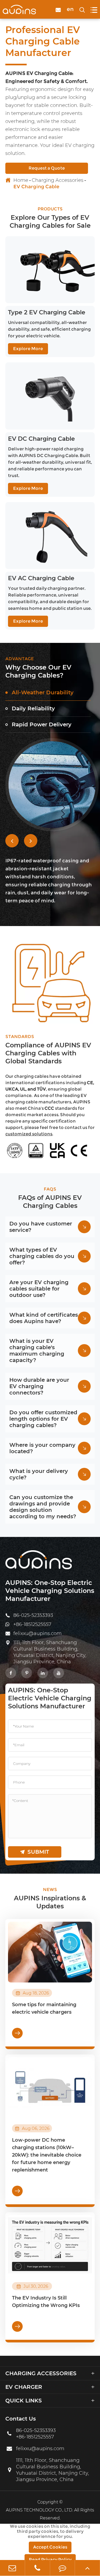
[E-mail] (12, 2568)
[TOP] (87, 2568)
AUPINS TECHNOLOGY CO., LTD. (39, 2510)
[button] (12, 841)
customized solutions (29, 1134)
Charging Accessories (58, 180)
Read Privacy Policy (50, 2560)
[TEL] (37, 2568)
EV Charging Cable (36, 187)
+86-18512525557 (32, 1624)
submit (35, 1852)
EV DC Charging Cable (41, 439)
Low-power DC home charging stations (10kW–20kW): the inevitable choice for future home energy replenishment (47, 2155)
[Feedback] (63, 2568)
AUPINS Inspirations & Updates (50, 1902)
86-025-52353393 (33, 1615)
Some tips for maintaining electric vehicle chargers (44, 2008)
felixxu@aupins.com (37, 1633)
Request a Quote (47, 168)
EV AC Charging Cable (41, 578)
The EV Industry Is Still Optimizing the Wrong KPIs (46, 2302)
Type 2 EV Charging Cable (47, 312)
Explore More (28, 349)
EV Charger (24, 2387)
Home (21, 180)
